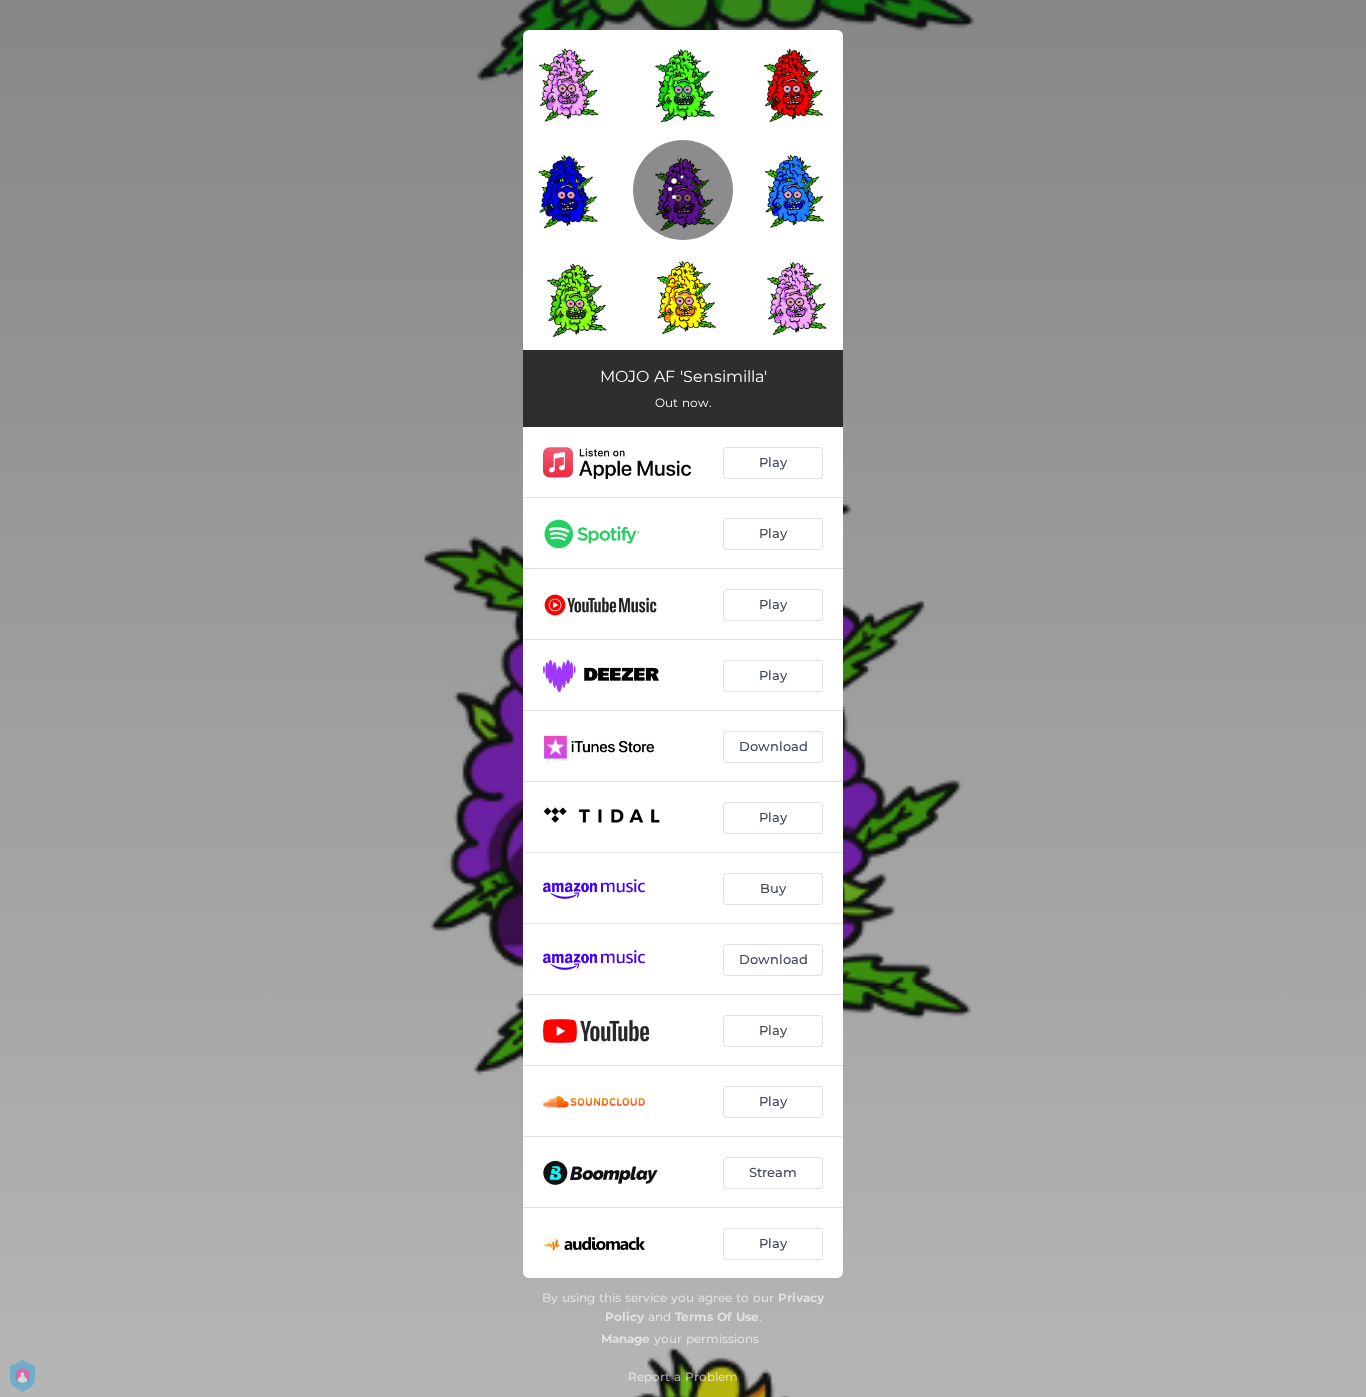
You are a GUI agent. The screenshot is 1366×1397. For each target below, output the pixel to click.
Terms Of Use (717, 1316)
